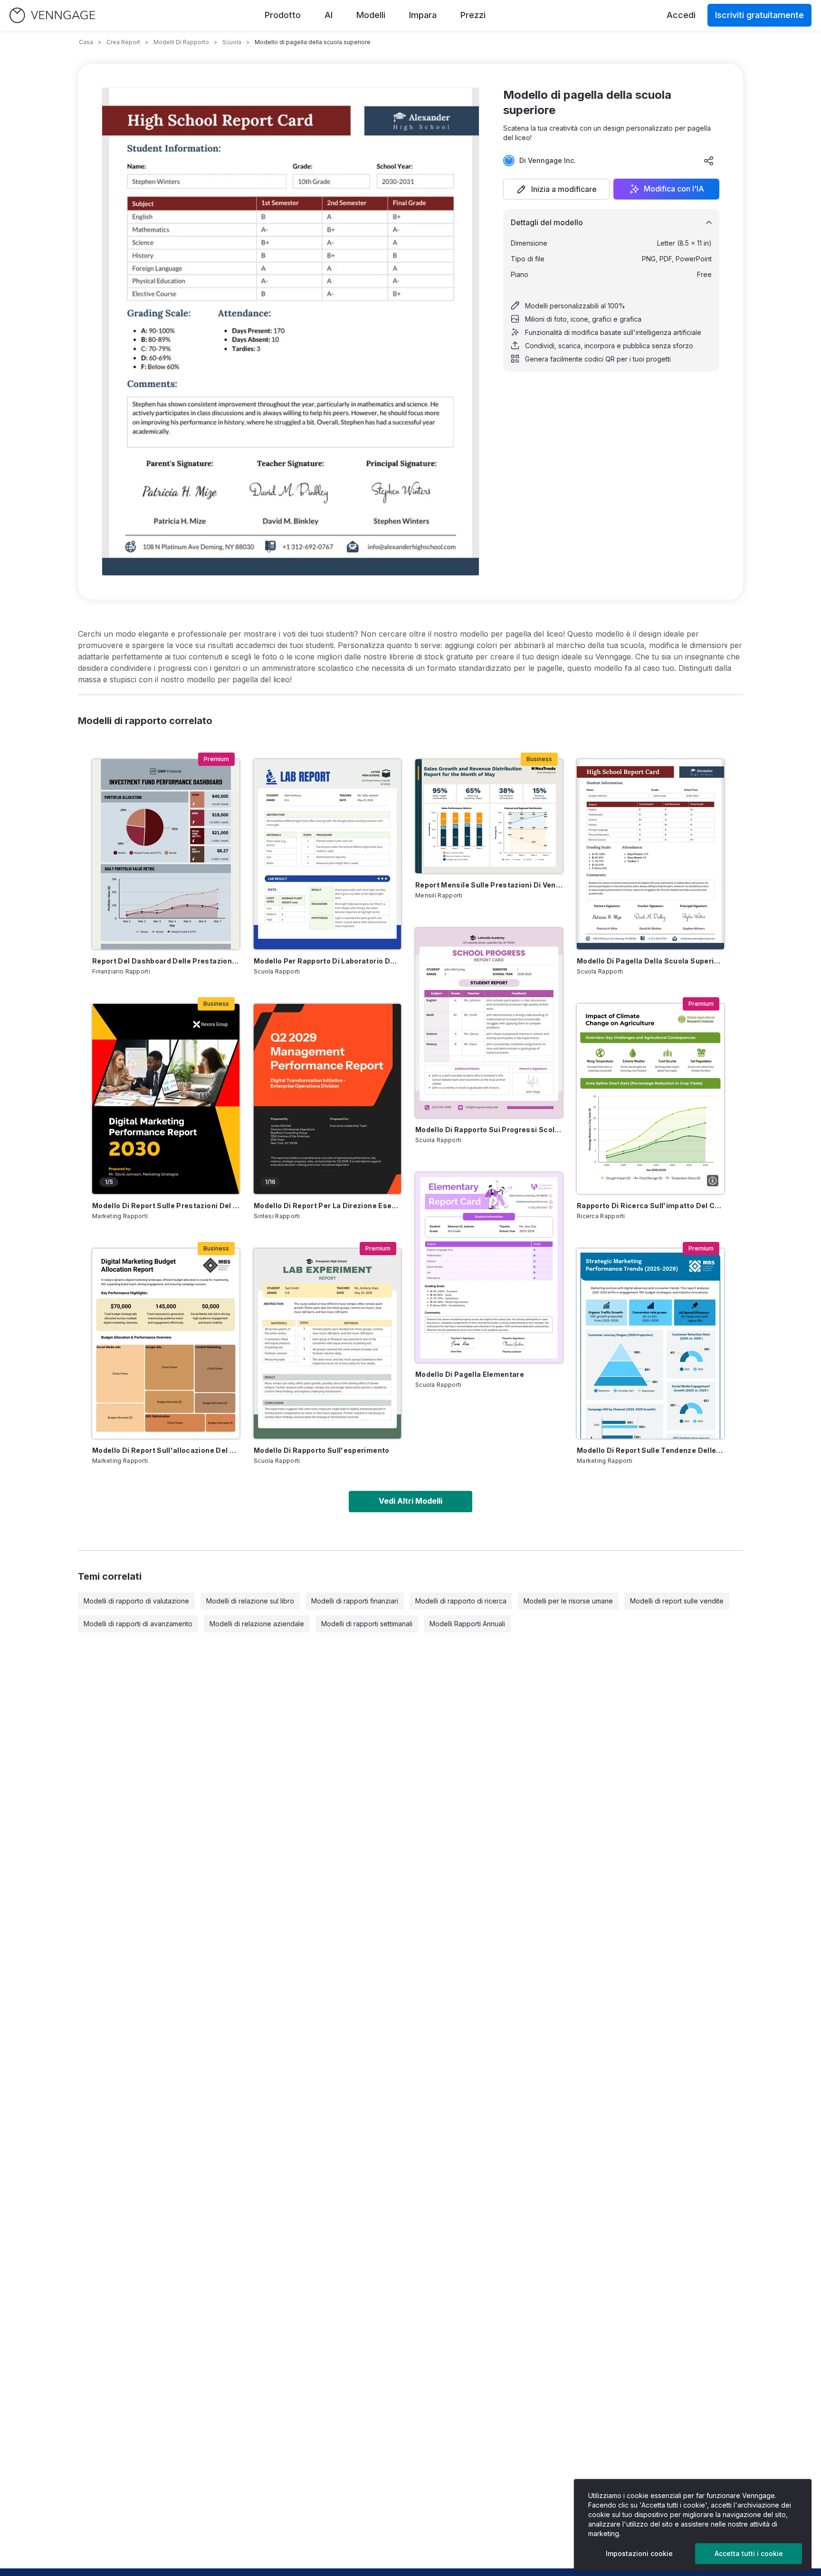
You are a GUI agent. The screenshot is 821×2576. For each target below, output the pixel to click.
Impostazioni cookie (639, 2553)
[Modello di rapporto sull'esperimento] (327, 1344)
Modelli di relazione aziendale (257, 1624)
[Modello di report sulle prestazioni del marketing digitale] (166, 1099)
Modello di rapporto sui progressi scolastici (489, 1130)
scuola (232, 42)
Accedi (681, 15)
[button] (556, 189)
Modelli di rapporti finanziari (355, 1601)
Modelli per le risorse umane (568, 1601)
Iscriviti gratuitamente (759, 15)
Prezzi (473, 15)
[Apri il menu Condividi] (709, 161)
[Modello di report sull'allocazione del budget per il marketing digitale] (166, 1344)
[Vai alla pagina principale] (52, 15)
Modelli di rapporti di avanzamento (138, 1624)
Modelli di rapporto (181, 42)
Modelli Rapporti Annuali (467, 1624)
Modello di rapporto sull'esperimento (322, 1450)
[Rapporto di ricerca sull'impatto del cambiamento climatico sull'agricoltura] (650, 1099)
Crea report (123, 42)
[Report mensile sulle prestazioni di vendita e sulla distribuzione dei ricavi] (489, 816)
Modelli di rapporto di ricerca (461, 1601)
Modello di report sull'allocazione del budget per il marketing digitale (166, 1450)
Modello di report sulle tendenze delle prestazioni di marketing (650, 1450)
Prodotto (283, 15)
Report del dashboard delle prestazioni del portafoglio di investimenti (166, 961)
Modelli (371, 15)
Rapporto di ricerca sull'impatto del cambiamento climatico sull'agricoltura (650, 1206)
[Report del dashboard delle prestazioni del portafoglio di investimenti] (166, 854)
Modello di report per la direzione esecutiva (327, 1206)
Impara (423, 15)
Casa (86, 42)
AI (329, 15)
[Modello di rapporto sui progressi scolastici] (489, 1023)
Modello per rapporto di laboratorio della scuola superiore (327, 961)
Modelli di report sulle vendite (677, 1601)
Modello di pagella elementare (470, 1374)
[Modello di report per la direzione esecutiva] (327, 1099)
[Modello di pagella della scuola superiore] (650, 854)
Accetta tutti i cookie (749, 2553)
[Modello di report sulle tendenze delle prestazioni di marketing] (650, 1344)
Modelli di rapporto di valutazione (136, 1601)
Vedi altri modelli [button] (410, 1501)
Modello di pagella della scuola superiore (650, 961)
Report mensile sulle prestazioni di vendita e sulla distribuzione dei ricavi (489, 885)
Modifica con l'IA (674, 189)
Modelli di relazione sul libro (250, 1601)
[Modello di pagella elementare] (489, 1268)
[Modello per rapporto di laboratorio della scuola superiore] (327, 854)
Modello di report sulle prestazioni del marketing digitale (166, 1206)
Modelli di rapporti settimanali (367, 1624)
